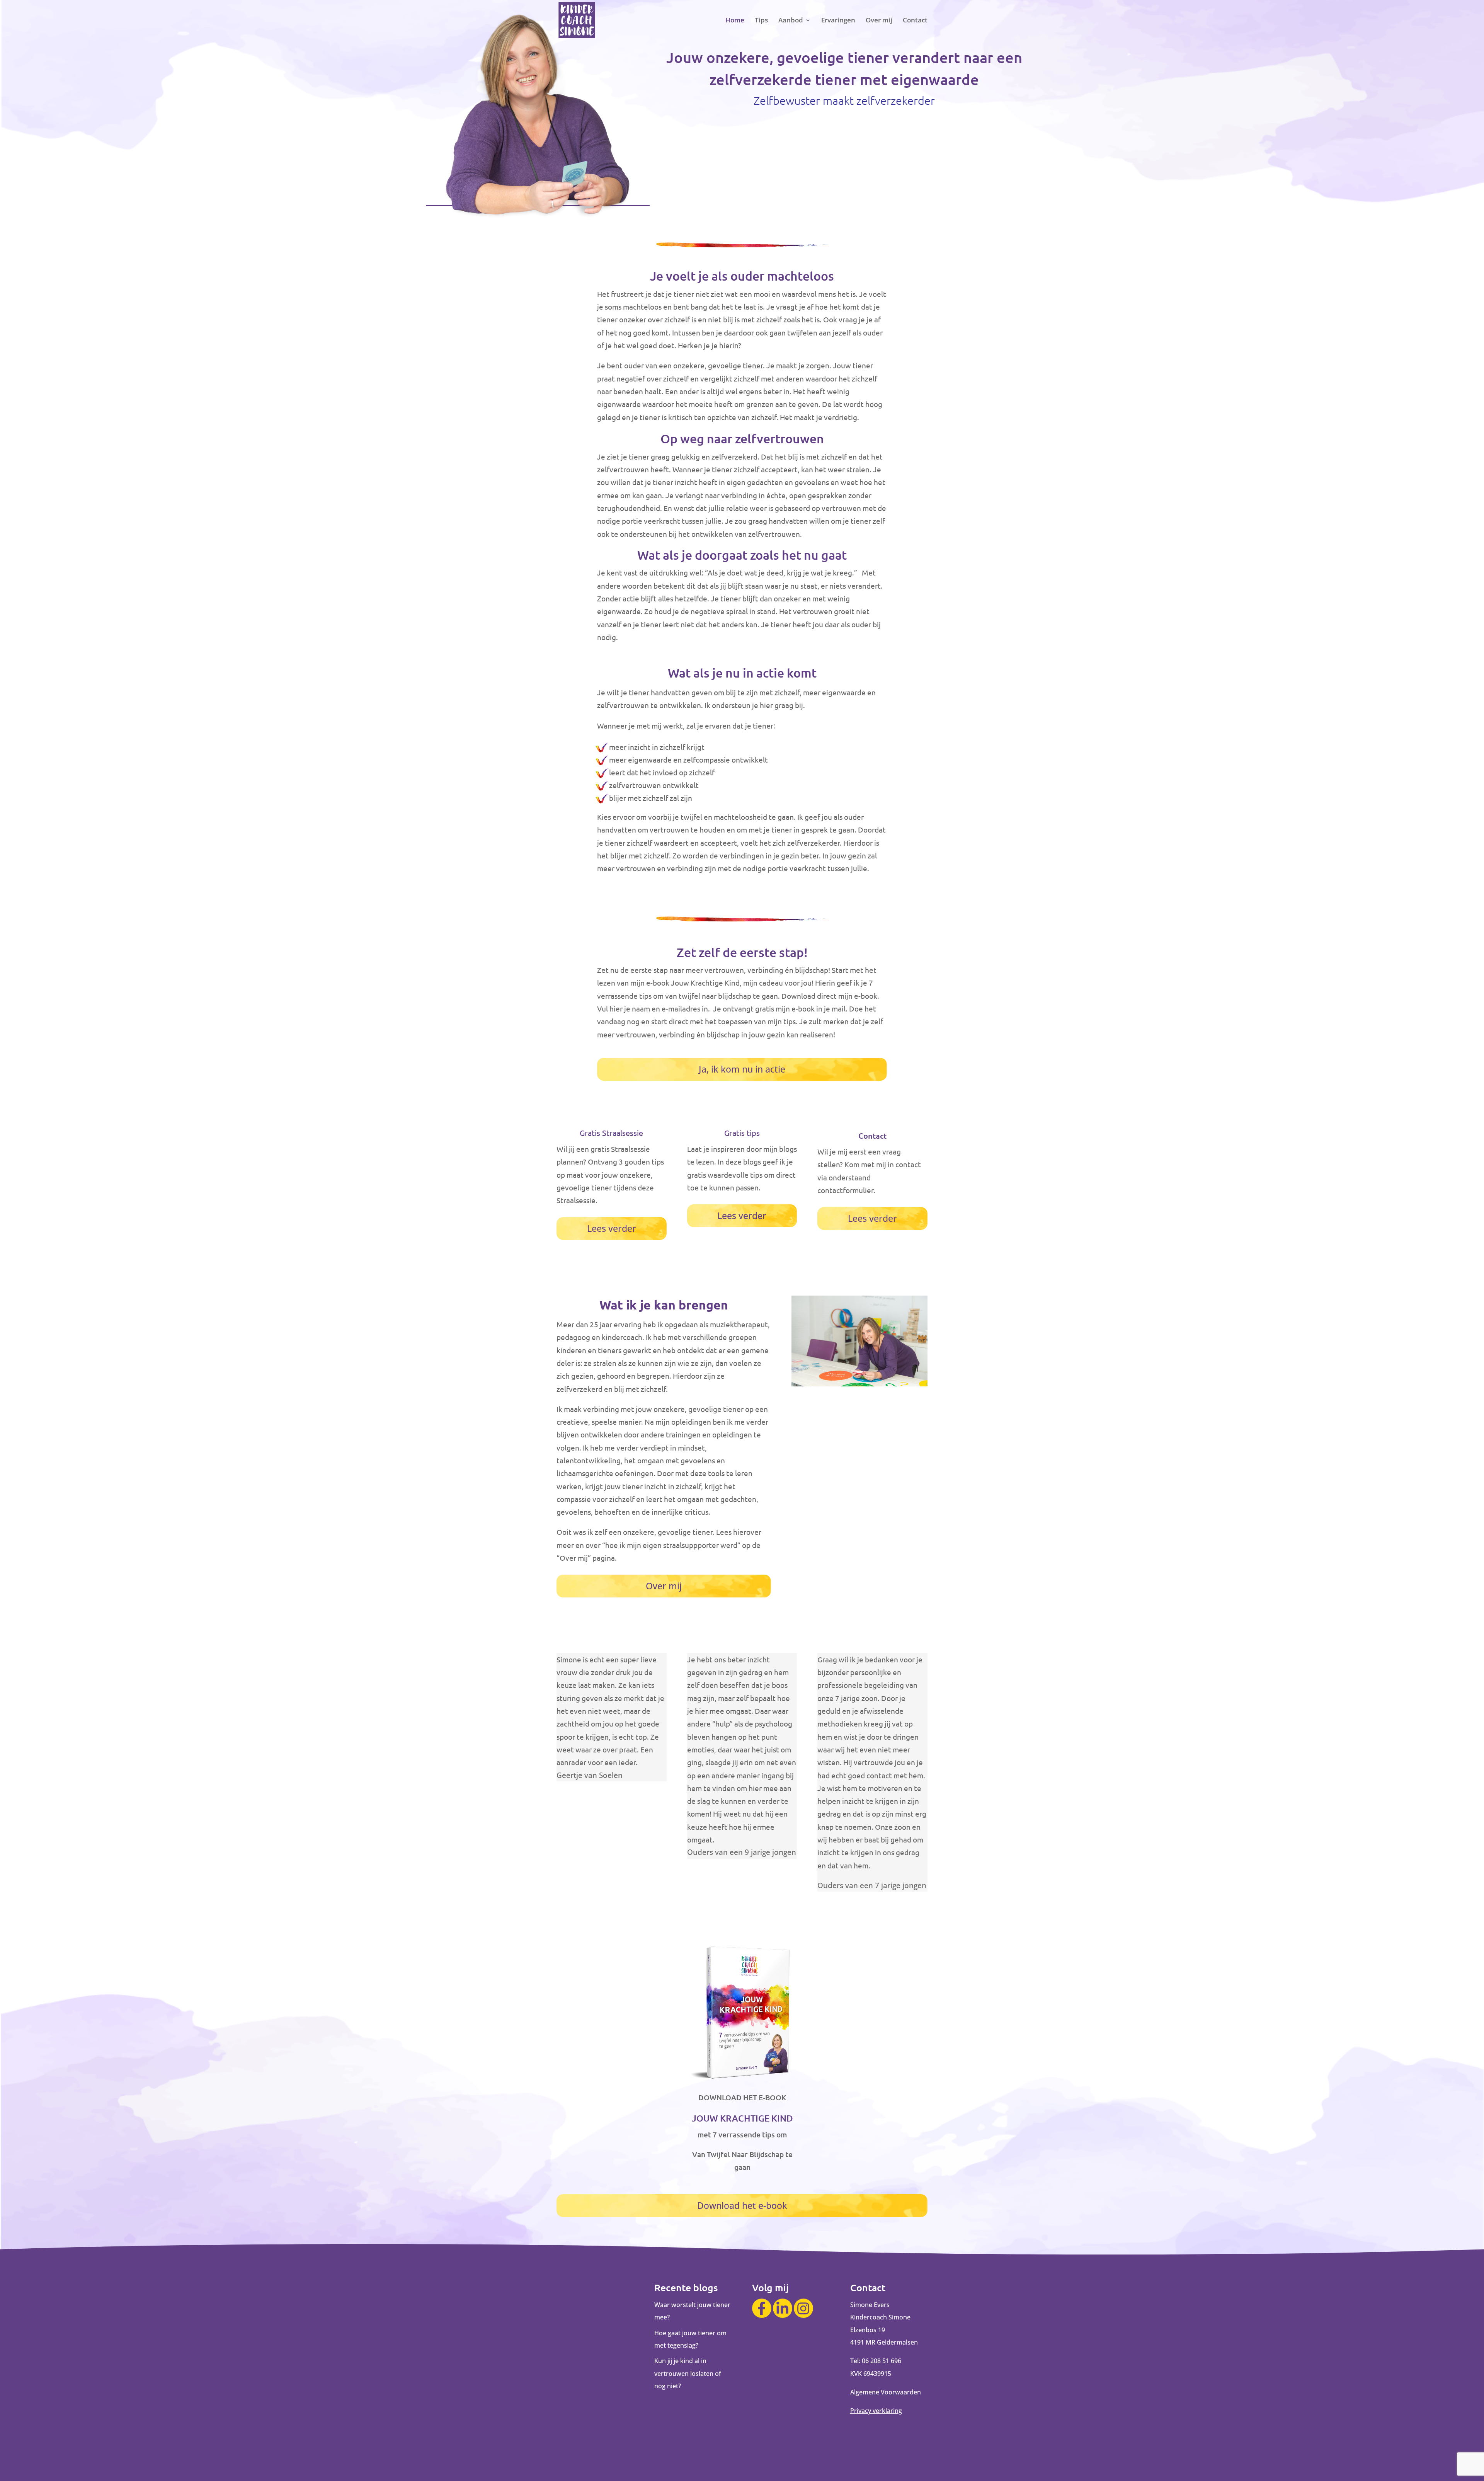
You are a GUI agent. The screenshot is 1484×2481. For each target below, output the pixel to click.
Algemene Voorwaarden (886, 2392)
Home (735, 21)
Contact (915, 21)
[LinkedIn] (783, 2308)
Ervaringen (838, 21)
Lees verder (612, 1228)
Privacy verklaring (876, 2411)
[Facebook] (762, 2308)
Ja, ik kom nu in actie (742, 1069)
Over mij (879, 21)
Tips (761, 21)
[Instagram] (803, 2308)
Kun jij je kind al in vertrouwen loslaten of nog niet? (688, 2373)
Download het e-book (742, 2205)
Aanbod (791, 21)
